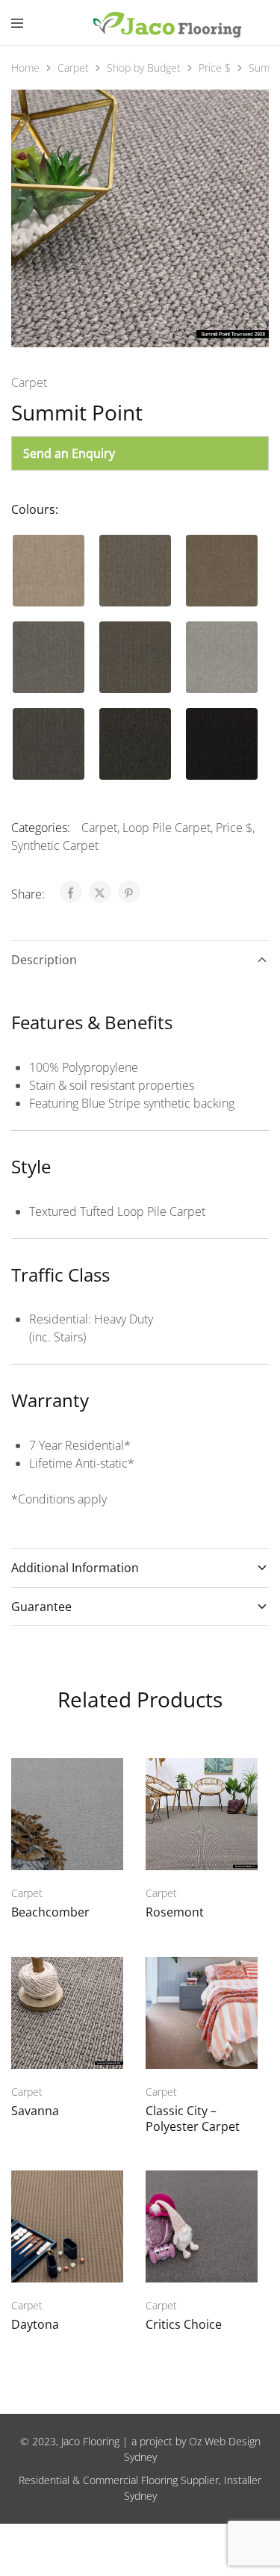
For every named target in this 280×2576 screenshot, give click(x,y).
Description (44, 960)
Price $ (215, 68)
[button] (49, 571)
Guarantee (41, 1607)
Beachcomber (50, 1912)
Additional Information (75, 1568)
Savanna (35, 2111)
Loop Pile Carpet (167, 828)
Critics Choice (184, 2324)
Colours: (35, 509)
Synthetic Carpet (55, 845)
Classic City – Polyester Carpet (193, 2119)
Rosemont (175, 1912)
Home (25, 68)
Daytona (35, 2324)
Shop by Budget (144, 68)
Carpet (73, 68)
